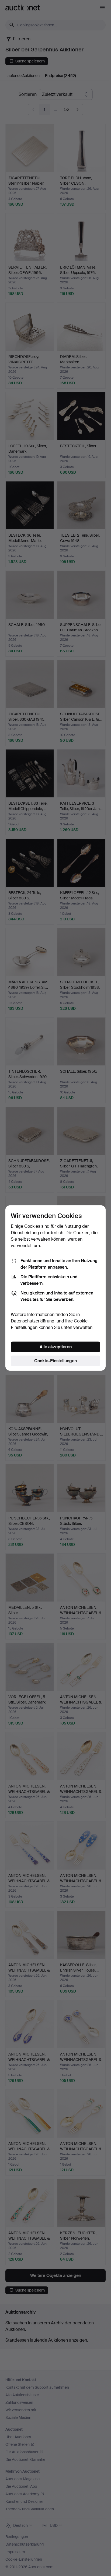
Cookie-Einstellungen (55, 1361)
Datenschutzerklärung (33, 1321)
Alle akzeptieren (56, 1347)
